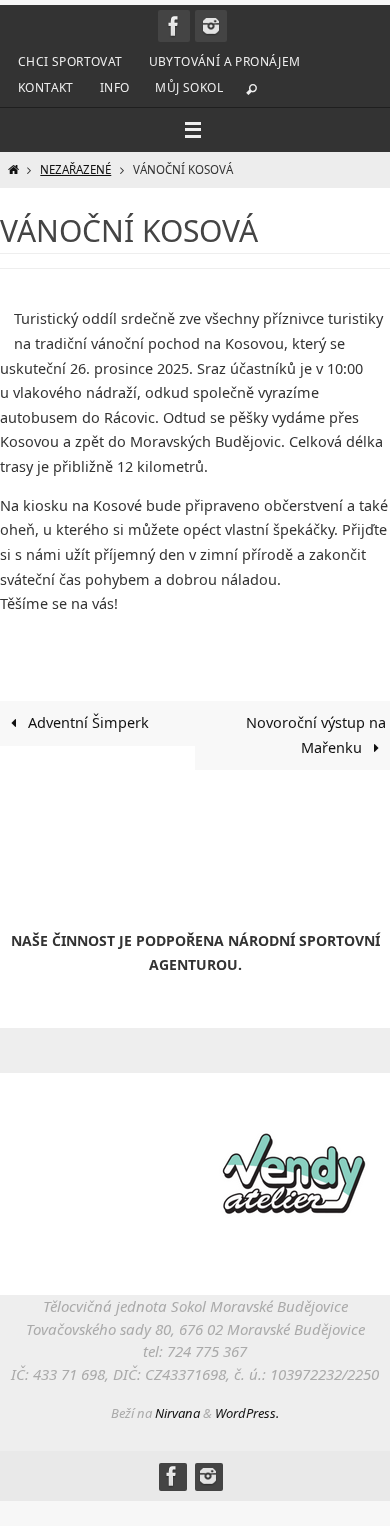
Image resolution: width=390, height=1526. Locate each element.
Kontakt (46, 87)
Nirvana (177, 1413)
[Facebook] (174, 26)
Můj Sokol (189, 87)
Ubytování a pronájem (225, 61)
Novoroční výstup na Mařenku (316, 735)
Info (115, 87)
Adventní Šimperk (86, 722)
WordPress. (247, 1413)
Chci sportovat (70, 61)
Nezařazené (75, 169)
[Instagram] (211, 26)
